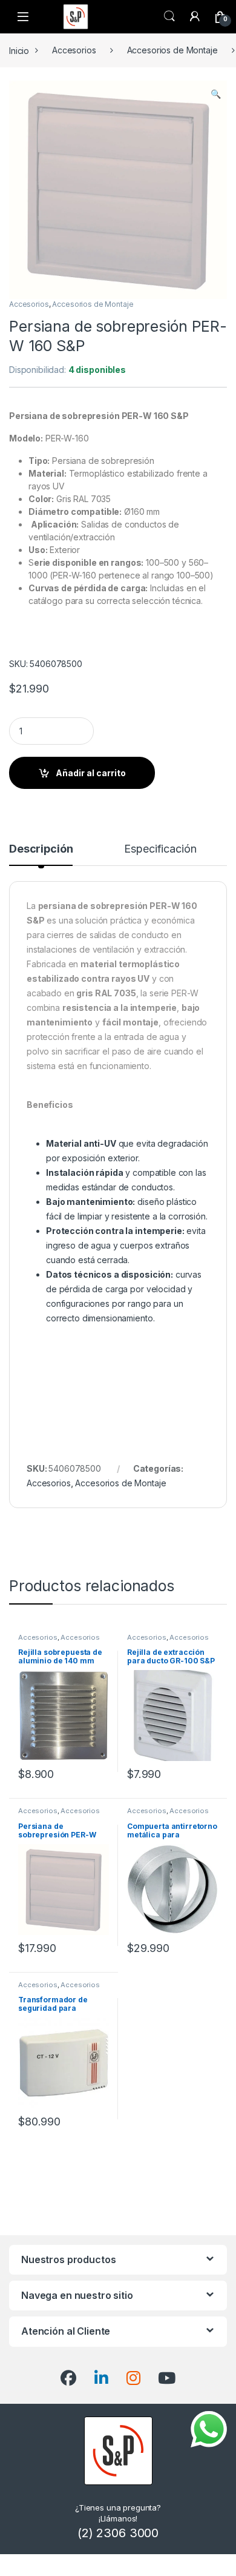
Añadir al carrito (91, 773)
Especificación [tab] (160, 849)
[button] (216, 94)
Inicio (19, 50)
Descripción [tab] (41, 849)
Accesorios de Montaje (172, 50)
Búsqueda (169, 16)
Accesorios (74, 50)
